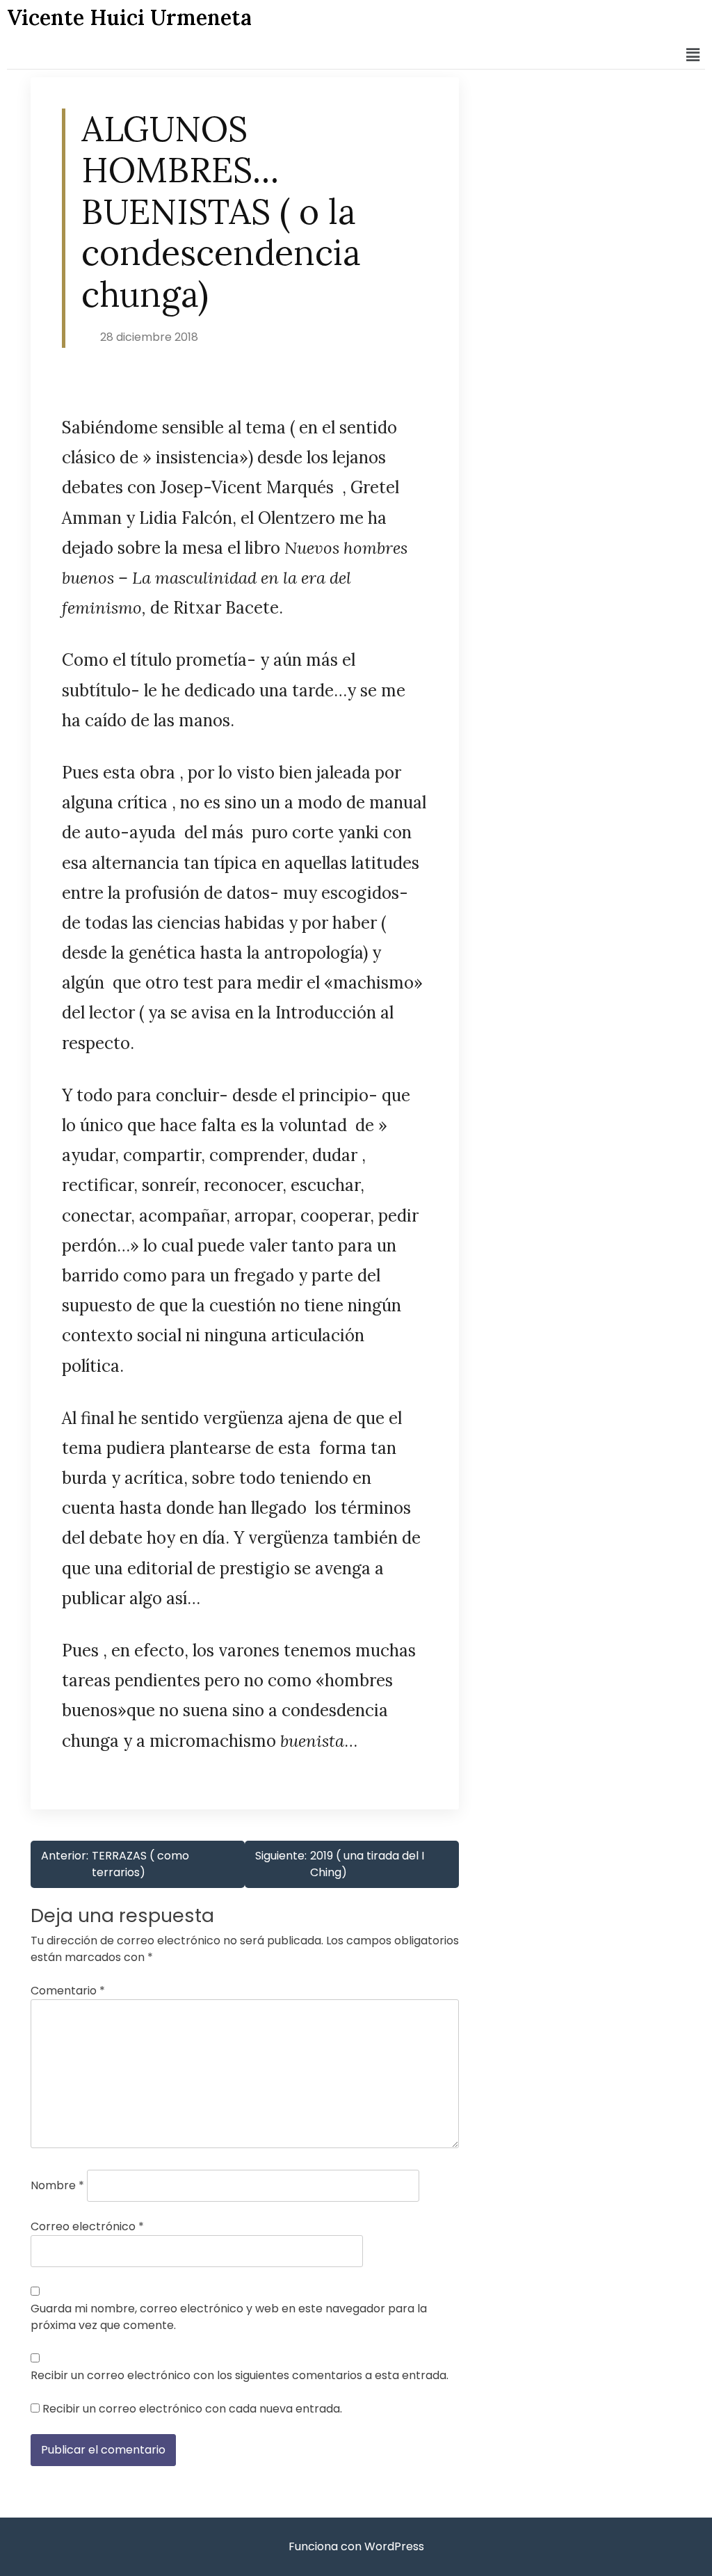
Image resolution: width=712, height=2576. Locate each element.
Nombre (57, 2185)
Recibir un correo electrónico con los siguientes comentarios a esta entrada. (240, 2375)
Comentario (68, 1991)
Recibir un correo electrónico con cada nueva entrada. (192, 2409)
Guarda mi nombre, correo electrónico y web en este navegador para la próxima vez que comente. (229, 2317)
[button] (693, 55)
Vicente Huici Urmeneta (129, 17)
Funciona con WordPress (356, 2546)
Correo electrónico (87, 2226)
